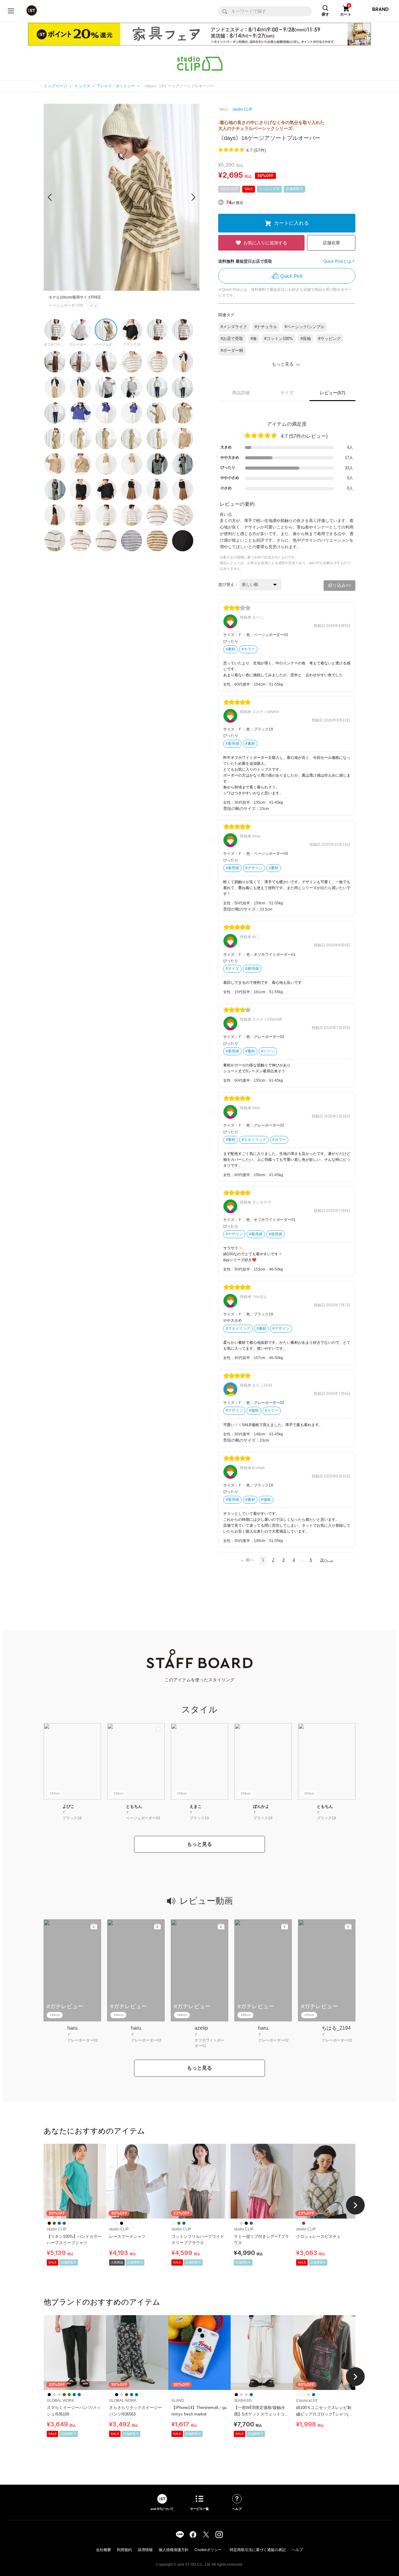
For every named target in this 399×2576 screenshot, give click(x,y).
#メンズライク (234, 327)
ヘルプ (297, 2550)
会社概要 (103, 2550)
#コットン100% (279, 339)
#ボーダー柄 (232, 350)
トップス (82, 86)
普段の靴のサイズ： (241, 809)
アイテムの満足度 (287, 424)
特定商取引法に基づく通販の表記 (258, 2550)
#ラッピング (329, 339)
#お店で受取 (232, 339)
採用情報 (145, 2550)
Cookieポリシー (208, 2550)
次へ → (327, 1560)
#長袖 (306, 339)
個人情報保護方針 (174, 2550)
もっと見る (199, 1844)
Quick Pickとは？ (339, 261)
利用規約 (124, 2550)
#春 (254, 339)
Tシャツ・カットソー (116, 86)
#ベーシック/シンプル (305, 327)
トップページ (55, 86)
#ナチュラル (266, 327)
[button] (193, 197)
